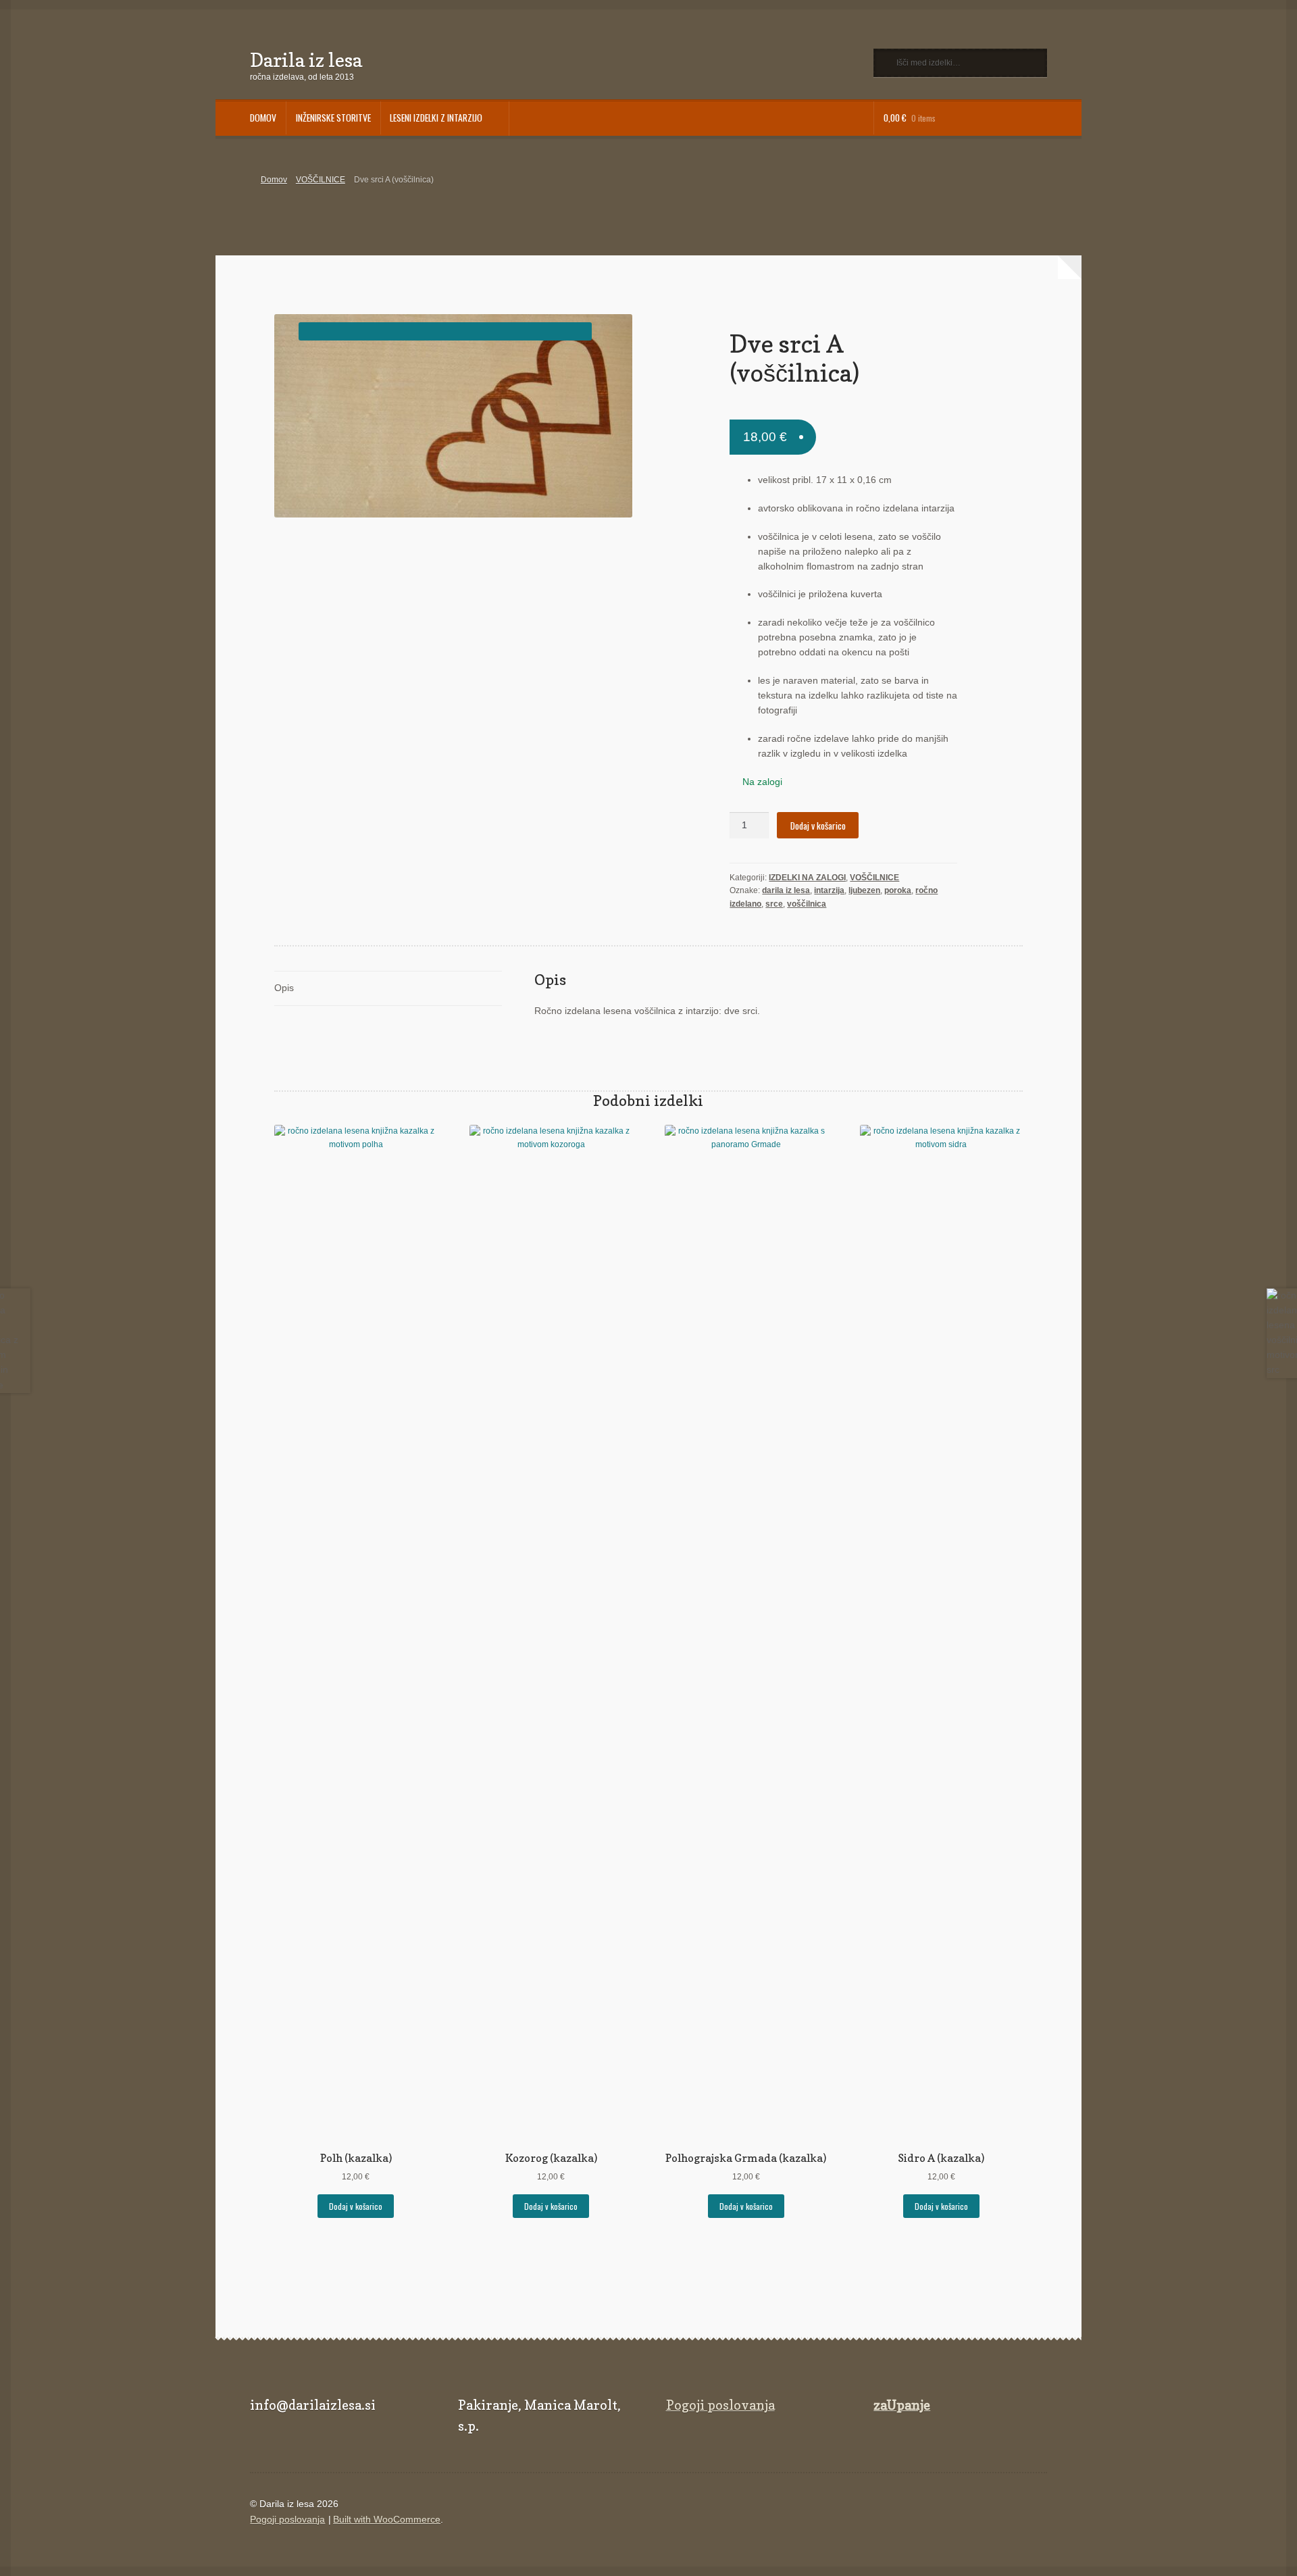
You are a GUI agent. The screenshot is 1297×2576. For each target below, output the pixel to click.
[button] (445, 331)
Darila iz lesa (306, 60)
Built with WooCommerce (387, 2520)
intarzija (829, 890)
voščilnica (807, 904)
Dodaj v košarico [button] (356, 2206)
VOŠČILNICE (321, 180)
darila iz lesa (786, 890)
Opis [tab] (284, 988)
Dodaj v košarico (818, 826)
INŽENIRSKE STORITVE (333, 118)
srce (774, 904)
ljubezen (864, 890)
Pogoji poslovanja (720, 2405)
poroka (898, 890)
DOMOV (263, 118)
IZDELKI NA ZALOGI (807, 878)
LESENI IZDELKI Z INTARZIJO (436, 118)
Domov (274, 180)
